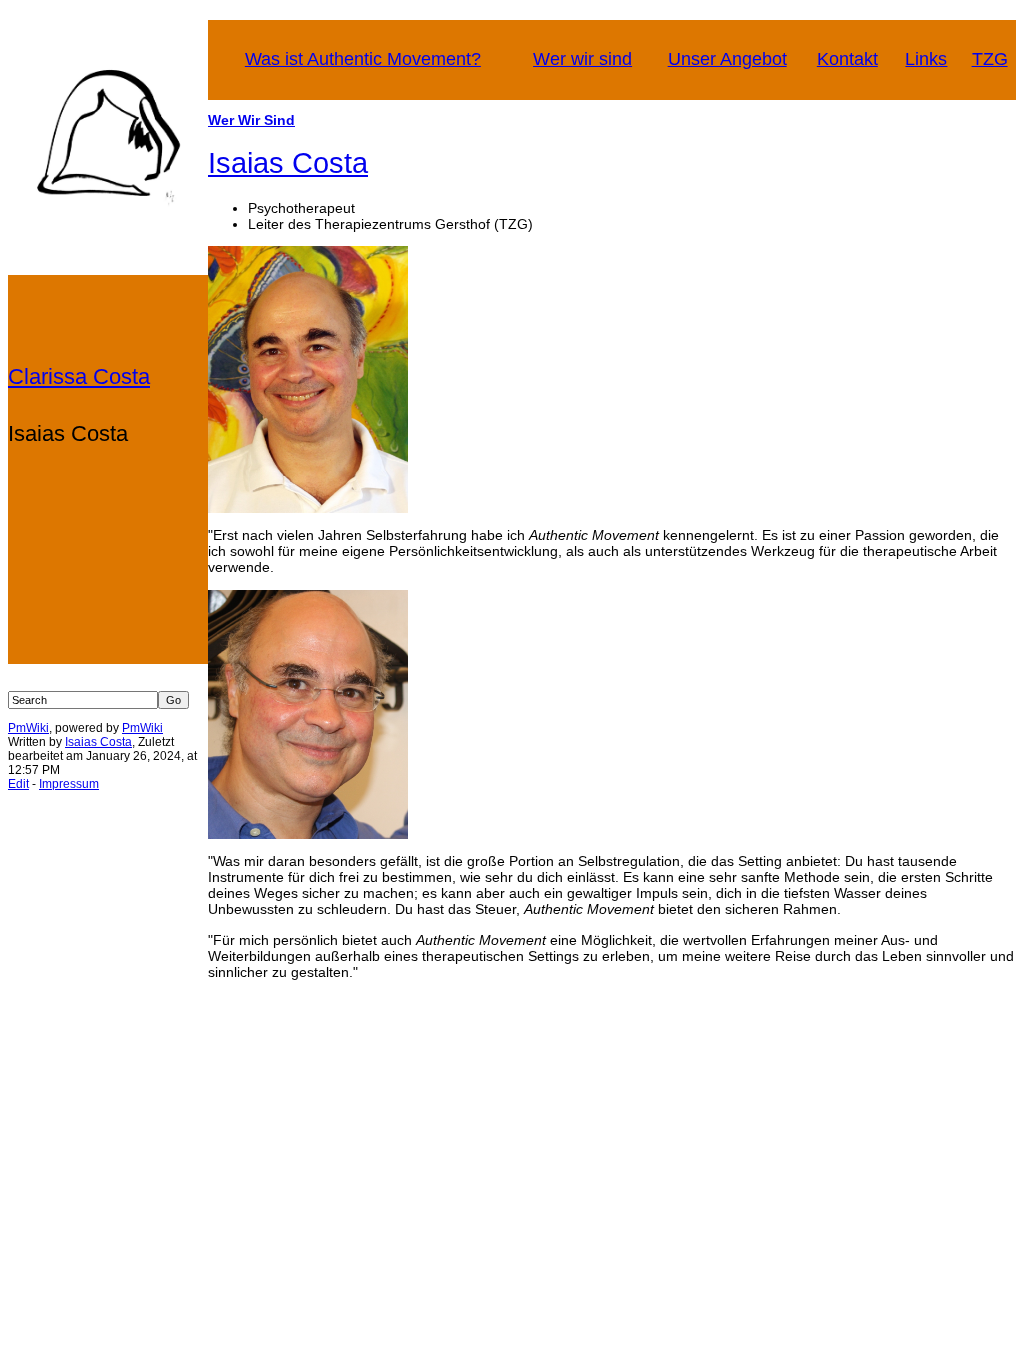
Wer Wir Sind (251, 120)
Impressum (69, 784)
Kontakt (847, 59)
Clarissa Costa (79, 376)
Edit (18, 784)
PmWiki (28, 728)
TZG (990, 59)
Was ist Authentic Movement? (363, 59)
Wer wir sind (582, 59)
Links (926, 59)
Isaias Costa (98, 742)
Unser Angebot (727, 59)
